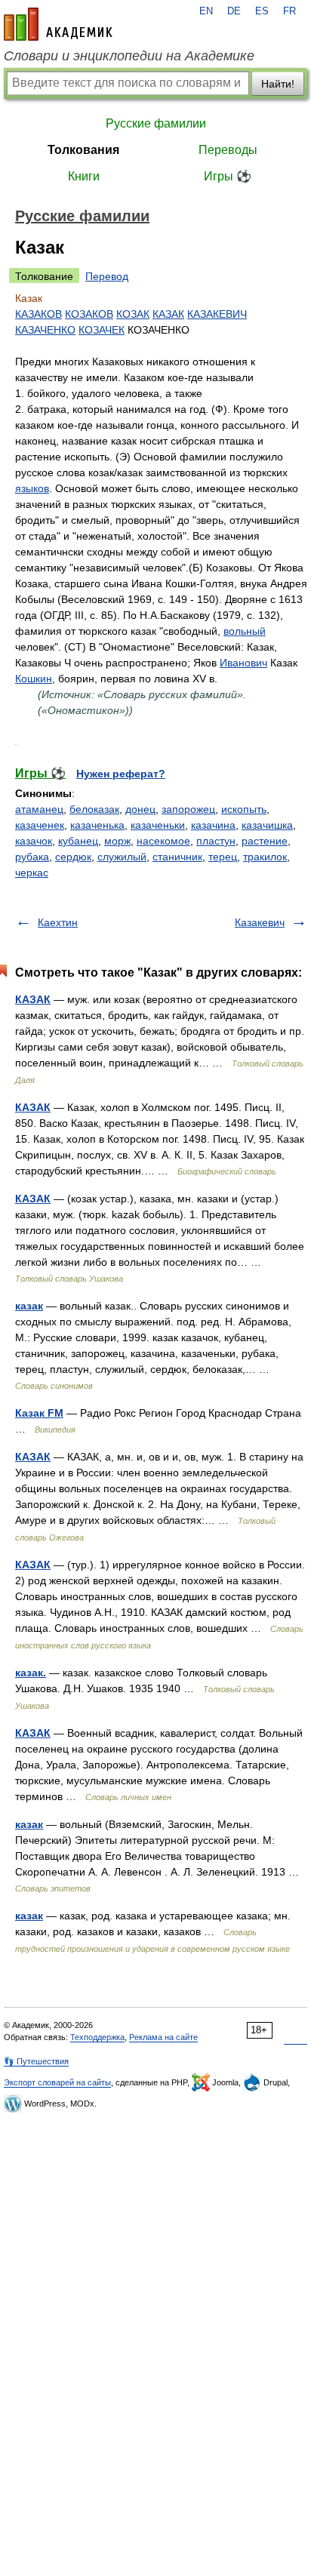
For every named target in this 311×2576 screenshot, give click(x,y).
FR (289, 11)
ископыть (244, 809)
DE (234, 11)
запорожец (188, 809)
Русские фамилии (156, 123)
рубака (32, 857)
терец (223, 857)
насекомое (163, 841)
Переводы (228, 150)
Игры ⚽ (228, 176)
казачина (213, 825)
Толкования (83, 150)
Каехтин (58, 922)
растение (265, 841)
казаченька (97, 825)
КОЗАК (133, 314)
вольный (245, 631)
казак (29, 1306)
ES (262, 11)
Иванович (243, 663)
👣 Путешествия (36, 2061)
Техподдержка (97, 2037)
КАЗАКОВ (38, 314)
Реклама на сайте (163, 2037)
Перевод (107, 276)
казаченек (40, 825)
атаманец (39, 809)
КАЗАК (168, 314)
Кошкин (34, 679)
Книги (84, 176)
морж (117, 841)
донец (140, 809)
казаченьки (158, 825)
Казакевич (260, 922)
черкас (32, 873)
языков (32, 488)
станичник (177, 857)
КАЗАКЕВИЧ (217, 314)
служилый (122, 857)
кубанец (78, 841)
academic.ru (58, 24)
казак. (31, 1673)
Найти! (278, 84)
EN (206, 11)
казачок (34, 841)
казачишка (267, 825)
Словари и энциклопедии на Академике (129, 56)
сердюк (73, 857)
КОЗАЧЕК (102, 330)
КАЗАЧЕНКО (45, 330)
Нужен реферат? (121, 774)
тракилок (265, 857)
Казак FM (39, 1413)
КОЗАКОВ (89, 314)
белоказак (94, 809)
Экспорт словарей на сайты (57, 2082)
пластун (216, 841)
